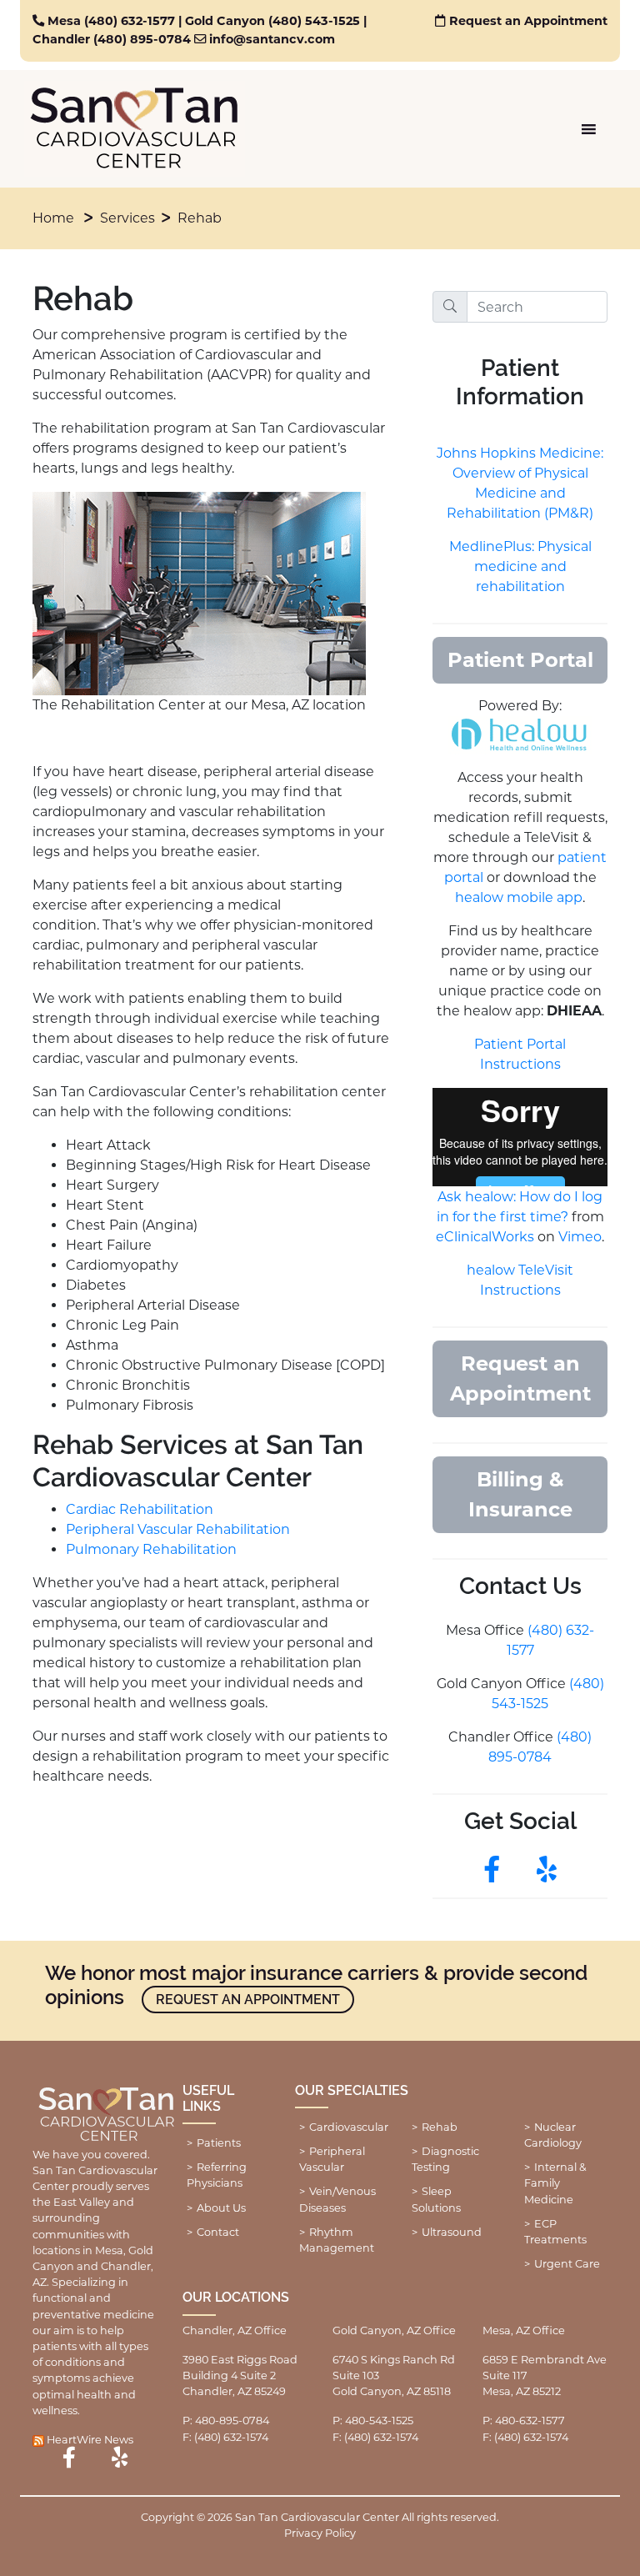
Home (53, 218)
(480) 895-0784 (142, 39)
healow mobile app (519, 897)
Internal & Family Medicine (555, 2183)
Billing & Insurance (520, 1494)
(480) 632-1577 (130, 21)
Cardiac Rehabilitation (140, 1509)
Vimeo (580, 1237)
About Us (221, 2208)
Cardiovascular (349, 2127)
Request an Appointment (528, 21)
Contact (218, 2232)
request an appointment (248, 2000)
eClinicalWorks (485, 1237)
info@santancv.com (272, 39)
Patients (219, 2143)
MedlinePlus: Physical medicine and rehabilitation (520, 566)
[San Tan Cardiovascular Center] (135, 129)
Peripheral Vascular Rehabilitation (178, 1529)
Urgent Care (567, 2264)
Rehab (200, 218)
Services (127, 218)
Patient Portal (520, 660)
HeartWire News (90, 2440)
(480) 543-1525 (314, 21)
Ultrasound (452, 2232)
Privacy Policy (320, 2533)
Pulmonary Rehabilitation (151, 1549)
